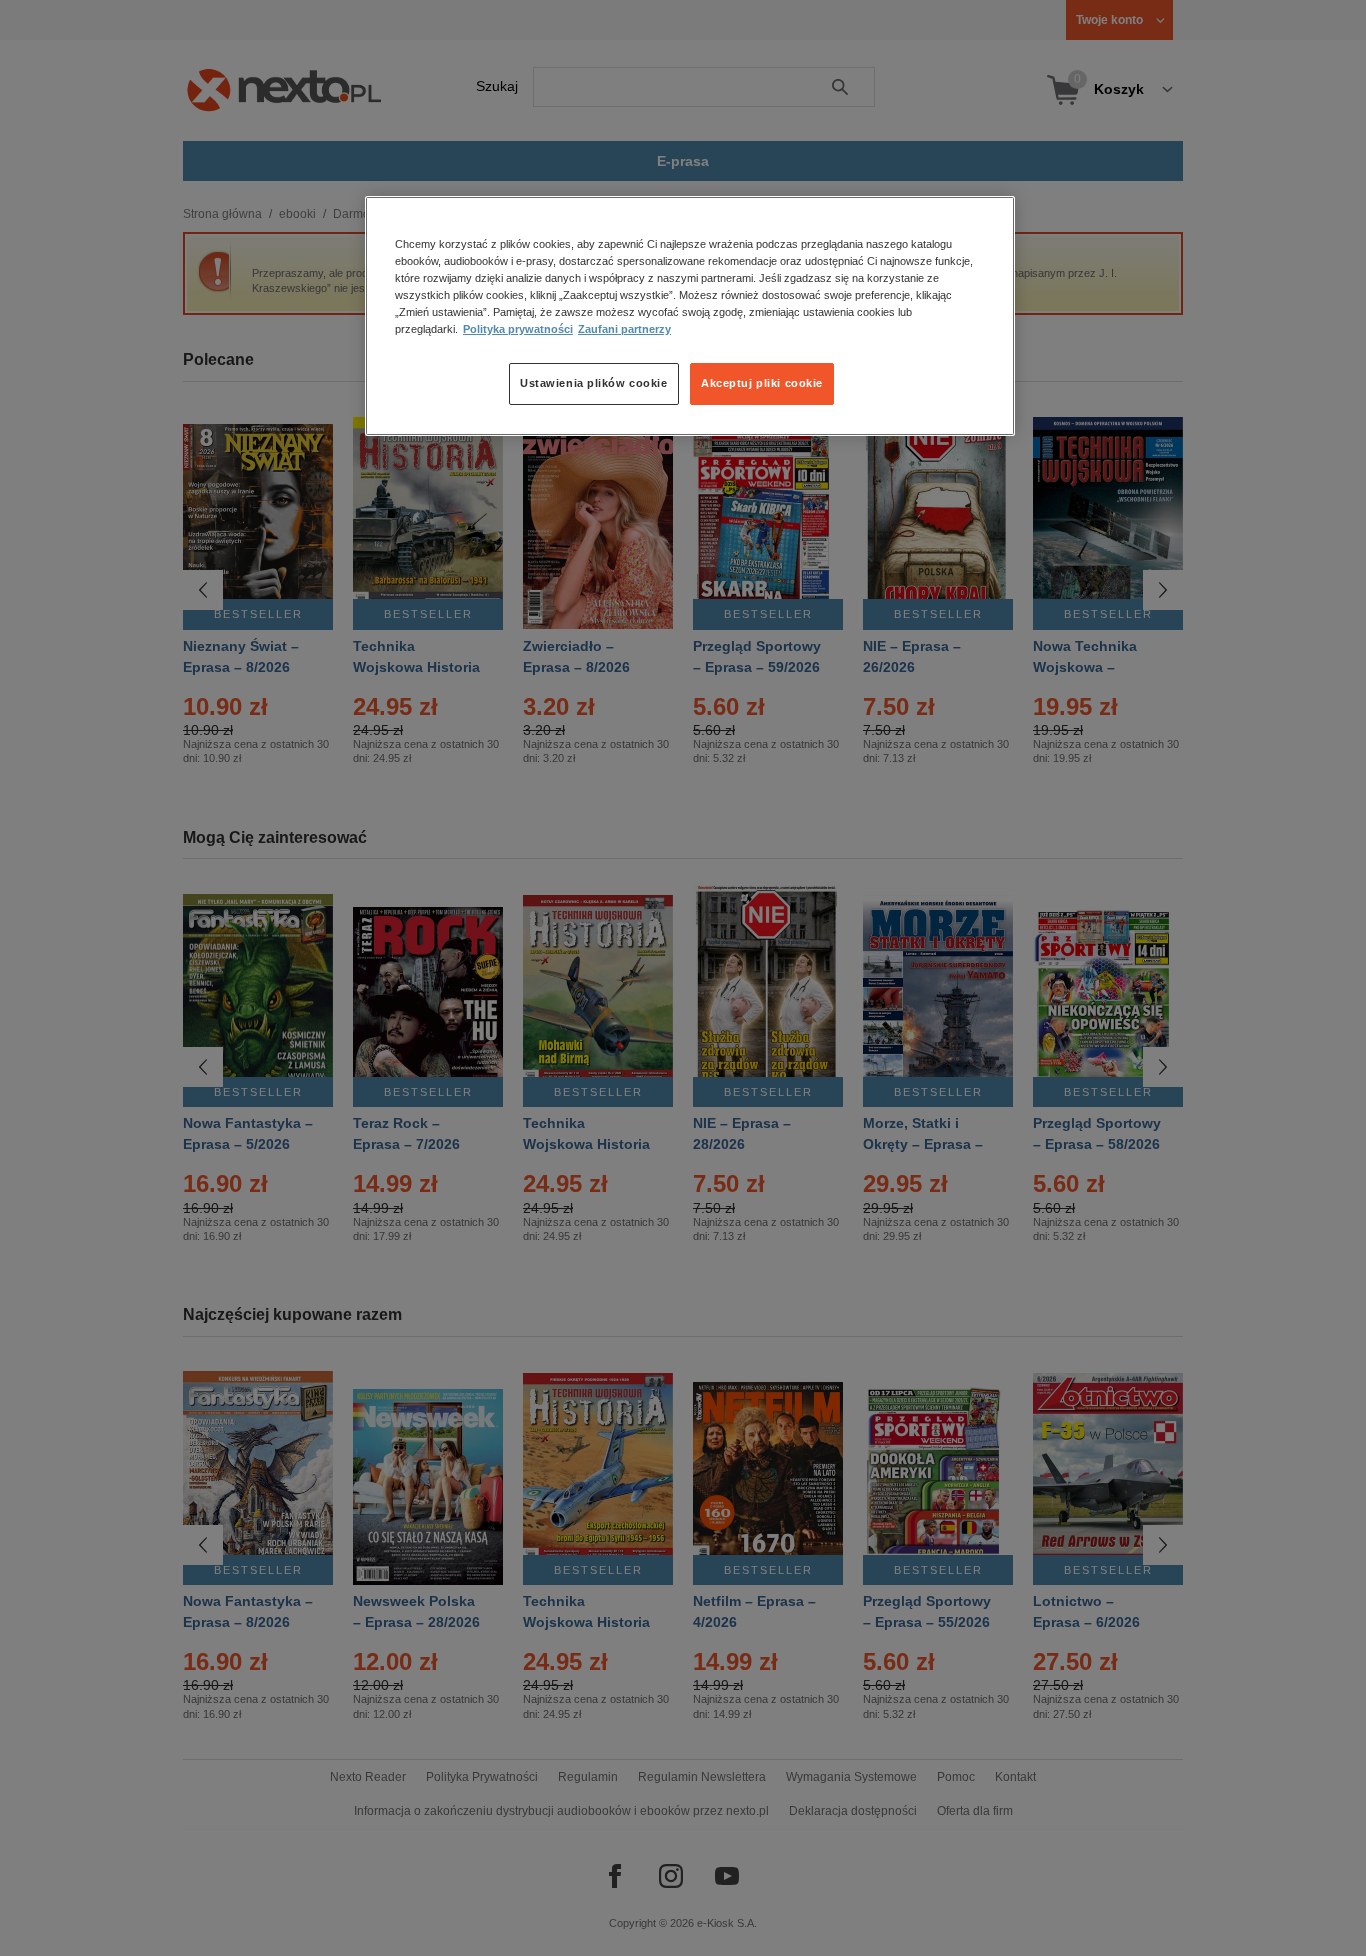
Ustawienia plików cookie (594, 383)
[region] (690, 316)
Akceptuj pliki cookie (762, 383)
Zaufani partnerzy (624, 329)
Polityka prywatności (518, 329)
